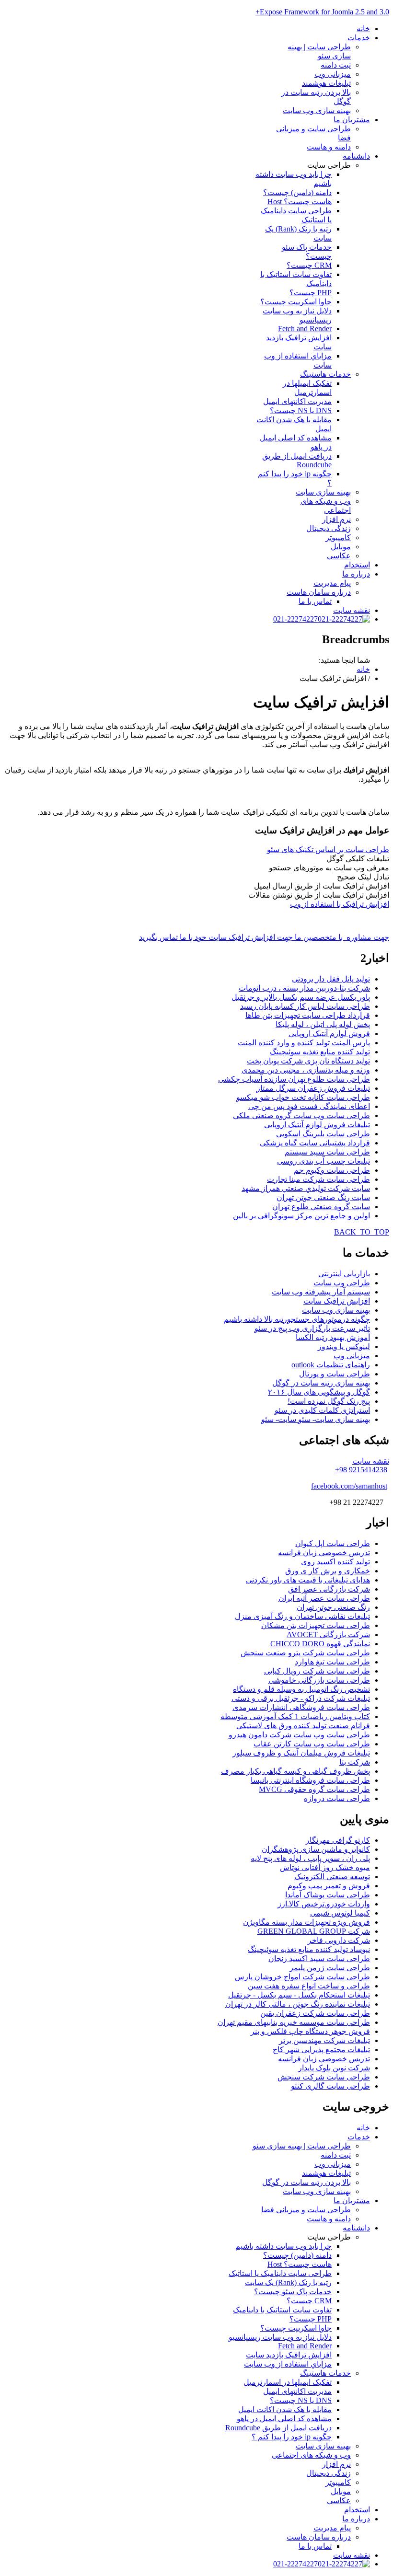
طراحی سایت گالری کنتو (330, 2086)
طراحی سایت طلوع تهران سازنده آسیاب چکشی (294, 1079)
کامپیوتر (338, 537)
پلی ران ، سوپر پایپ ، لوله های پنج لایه (310, 1858)
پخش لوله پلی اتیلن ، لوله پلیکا (323, 1024)
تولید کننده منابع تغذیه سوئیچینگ (320, 1052)
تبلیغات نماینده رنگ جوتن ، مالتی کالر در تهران (298, 2004)
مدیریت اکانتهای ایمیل (297, 401)
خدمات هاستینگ (325, 374)
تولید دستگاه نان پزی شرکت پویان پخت (308, 1061)
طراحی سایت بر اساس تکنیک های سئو (328, 849)
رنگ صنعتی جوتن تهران (333, 1607)
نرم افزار (336, 519)
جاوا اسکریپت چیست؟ (296, 302)
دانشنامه (356, 156)
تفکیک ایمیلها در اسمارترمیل (288, 2382)
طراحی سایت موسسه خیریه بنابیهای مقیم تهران (294, 2022)
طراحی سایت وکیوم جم (332, 1170)
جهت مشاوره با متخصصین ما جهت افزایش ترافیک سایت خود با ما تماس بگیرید (264, 937)
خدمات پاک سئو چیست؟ (293, 2292)
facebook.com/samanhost (349, 1486)
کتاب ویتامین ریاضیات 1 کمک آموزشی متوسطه (295, 1716)
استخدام (357, 565)
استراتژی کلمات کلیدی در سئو (322, 1410)
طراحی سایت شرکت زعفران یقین (315, 2013)
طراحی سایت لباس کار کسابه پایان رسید (305, 1006)
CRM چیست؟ (309, 265)
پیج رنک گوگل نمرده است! (329, 1401)
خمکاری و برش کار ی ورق (328, 1571)
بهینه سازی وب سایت (317, 110)
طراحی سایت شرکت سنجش (324, 2077)
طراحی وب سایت (342, 1283)
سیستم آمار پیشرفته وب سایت (321, 1292)
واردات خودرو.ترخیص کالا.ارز (324, 1904)
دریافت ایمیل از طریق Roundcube (297, 460)
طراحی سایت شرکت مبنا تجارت (318, 1179)
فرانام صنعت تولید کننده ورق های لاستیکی (303, 1726)
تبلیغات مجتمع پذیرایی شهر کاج (321, 2050)
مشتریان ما (352, 120)
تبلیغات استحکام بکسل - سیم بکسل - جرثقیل (299, 1995)
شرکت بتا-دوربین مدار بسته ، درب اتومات (304, 988)
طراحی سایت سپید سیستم (327, 1152)
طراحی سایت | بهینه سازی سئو (302, 2146)
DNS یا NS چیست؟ (301, 410)
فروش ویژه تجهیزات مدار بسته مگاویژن (306, 1922)
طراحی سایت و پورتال (335, 1374)
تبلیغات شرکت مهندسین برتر (324, 2040)
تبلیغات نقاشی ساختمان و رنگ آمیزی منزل (302, 1616)
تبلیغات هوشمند (326, 83)
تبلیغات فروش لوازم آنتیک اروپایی (317, 1125)
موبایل (341, 547)
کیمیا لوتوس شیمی (340, 1913)
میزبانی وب (333, 74)
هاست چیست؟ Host (300, 202)
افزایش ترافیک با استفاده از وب (340, 904)
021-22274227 (295, 619)
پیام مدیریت (332, 583)
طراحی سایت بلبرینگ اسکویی (323, 1134)
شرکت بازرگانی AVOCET (328, 1635)
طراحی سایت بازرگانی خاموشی (319, 1680)
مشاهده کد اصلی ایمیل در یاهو (284, 2419)
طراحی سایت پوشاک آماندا (328, 1895)
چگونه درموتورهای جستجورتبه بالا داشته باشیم (297, 1319)
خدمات (359, 38)
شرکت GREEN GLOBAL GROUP (314, 1931)
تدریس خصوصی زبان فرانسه (324, 1553)
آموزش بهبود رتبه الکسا (333, 1337)
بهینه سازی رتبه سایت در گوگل (321, 1383)
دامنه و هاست (329, 147)
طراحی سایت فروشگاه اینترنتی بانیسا (310, 1780)
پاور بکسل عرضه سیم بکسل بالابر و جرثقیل (301, 997)
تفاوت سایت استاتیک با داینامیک (282, 2310)
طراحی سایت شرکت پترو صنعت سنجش (305, 1653)
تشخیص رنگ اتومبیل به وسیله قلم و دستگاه (301, 1689)
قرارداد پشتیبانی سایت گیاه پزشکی (315, 1143)
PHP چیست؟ (311, 293)
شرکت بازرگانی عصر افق (329, 1589)
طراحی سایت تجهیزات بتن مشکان (316, 1625)
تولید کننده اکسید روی (335, 1562)
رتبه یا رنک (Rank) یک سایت (288, 2282)
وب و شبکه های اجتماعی (311, 2455)
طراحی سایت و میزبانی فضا (306, 2210)
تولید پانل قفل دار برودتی (331, 979)
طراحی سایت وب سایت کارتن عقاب (312, 1744)
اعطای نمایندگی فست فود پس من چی (309, 1106)
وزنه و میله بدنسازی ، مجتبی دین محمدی (306, 1070)
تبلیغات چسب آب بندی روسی (324, 1161)
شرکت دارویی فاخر (339, 1940)
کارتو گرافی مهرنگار (338, 1840)
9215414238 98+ (361, 1470)
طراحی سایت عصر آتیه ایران (324, 1598)
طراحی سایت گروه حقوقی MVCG (314, 1789)
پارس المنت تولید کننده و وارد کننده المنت (304, 1043)
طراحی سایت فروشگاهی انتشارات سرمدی (301, 1707)
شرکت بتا (355, 1762)
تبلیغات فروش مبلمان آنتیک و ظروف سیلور (301, 1753)
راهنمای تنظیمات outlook (331, 1365)
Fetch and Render (305, 329)
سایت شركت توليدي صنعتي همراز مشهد (306, 1188)
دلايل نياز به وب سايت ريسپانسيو (280, 2337)
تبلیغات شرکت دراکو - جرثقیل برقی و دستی (301, 1698)
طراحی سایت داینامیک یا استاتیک (280, 2273)
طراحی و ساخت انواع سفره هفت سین (309, 1986)
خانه (363, 29)
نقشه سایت (352, 610)
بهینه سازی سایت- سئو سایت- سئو (316, 1419)
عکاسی (339, 556)
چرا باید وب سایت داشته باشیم (283, 2246)
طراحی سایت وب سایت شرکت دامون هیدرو (299, 1735)
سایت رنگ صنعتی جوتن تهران (323, 1197)
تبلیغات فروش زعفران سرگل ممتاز (313, 1088)
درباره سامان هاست (319, 592)
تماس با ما (315, 601)
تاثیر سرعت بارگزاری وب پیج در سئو (312, 1328)
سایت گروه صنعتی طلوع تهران (321, 1207)
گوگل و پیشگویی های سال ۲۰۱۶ (319, 1392)
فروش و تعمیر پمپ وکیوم (329, 1886)
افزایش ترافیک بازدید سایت (289, 2355)
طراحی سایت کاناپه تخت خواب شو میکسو (303, 1097)
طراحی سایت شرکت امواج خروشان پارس (302, 1977)
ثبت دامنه (336, 65)
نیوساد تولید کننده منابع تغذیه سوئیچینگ (309, 1949)
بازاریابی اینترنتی (344, 1274)
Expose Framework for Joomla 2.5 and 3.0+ (322, 12)
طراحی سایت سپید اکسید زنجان (319, 1958)
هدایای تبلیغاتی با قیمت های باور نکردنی (308, 1580)
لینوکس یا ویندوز (344, 1346)
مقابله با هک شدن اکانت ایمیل (285, 2409)
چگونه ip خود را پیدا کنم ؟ (292, 2437)
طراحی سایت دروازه (337, 1798)
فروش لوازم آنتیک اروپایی (329, 1034)
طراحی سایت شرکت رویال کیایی (317, 1671)
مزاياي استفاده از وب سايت (288, 2364)
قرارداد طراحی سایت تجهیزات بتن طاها (308, 1015)
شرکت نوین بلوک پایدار (334, 2068)
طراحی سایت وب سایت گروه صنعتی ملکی (301, 1115)
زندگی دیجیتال (329, 528)
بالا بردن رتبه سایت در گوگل (306, 2182)
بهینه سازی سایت (323, 492)
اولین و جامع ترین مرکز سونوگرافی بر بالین (301, 1216)
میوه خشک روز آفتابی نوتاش (325, 1867)
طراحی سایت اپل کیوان (333, 1543)
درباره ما (356, 574)
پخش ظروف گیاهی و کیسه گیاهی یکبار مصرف (295, 1771)
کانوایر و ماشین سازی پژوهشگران (316, 1849)
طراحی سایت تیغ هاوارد (332, 1662)
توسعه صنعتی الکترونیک (332, 1877)
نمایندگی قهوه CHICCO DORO (320, 1644)
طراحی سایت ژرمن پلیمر (330, 1968)
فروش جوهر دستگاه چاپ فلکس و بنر (310, 2031)
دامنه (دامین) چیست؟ (297, 192)
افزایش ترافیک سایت (337, 1301)
